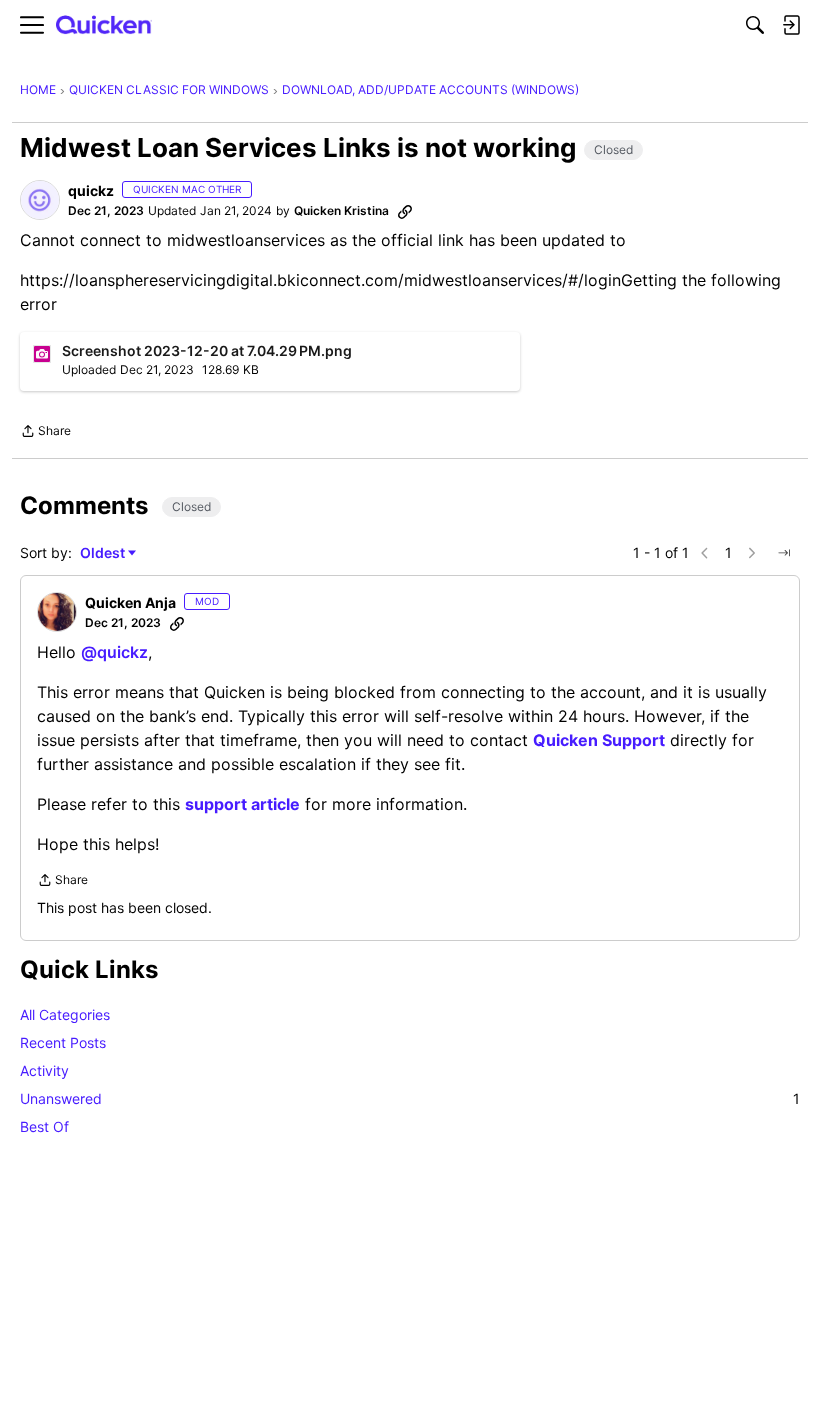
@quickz (114, 652)
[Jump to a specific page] (784, 553)
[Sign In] (791, 25)
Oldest (104, 553)
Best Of (44, 1126)
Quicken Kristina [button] (341, 210)
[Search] (755, 25)
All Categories (65, 1014)
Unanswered (410, 1098)
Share (45, 433)
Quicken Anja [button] (130, 602)
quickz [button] (91, 190)
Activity (44, 1070)
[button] (40, 200)
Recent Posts (63, 1042)
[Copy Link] (405, 211)
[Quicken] (104, 25)
